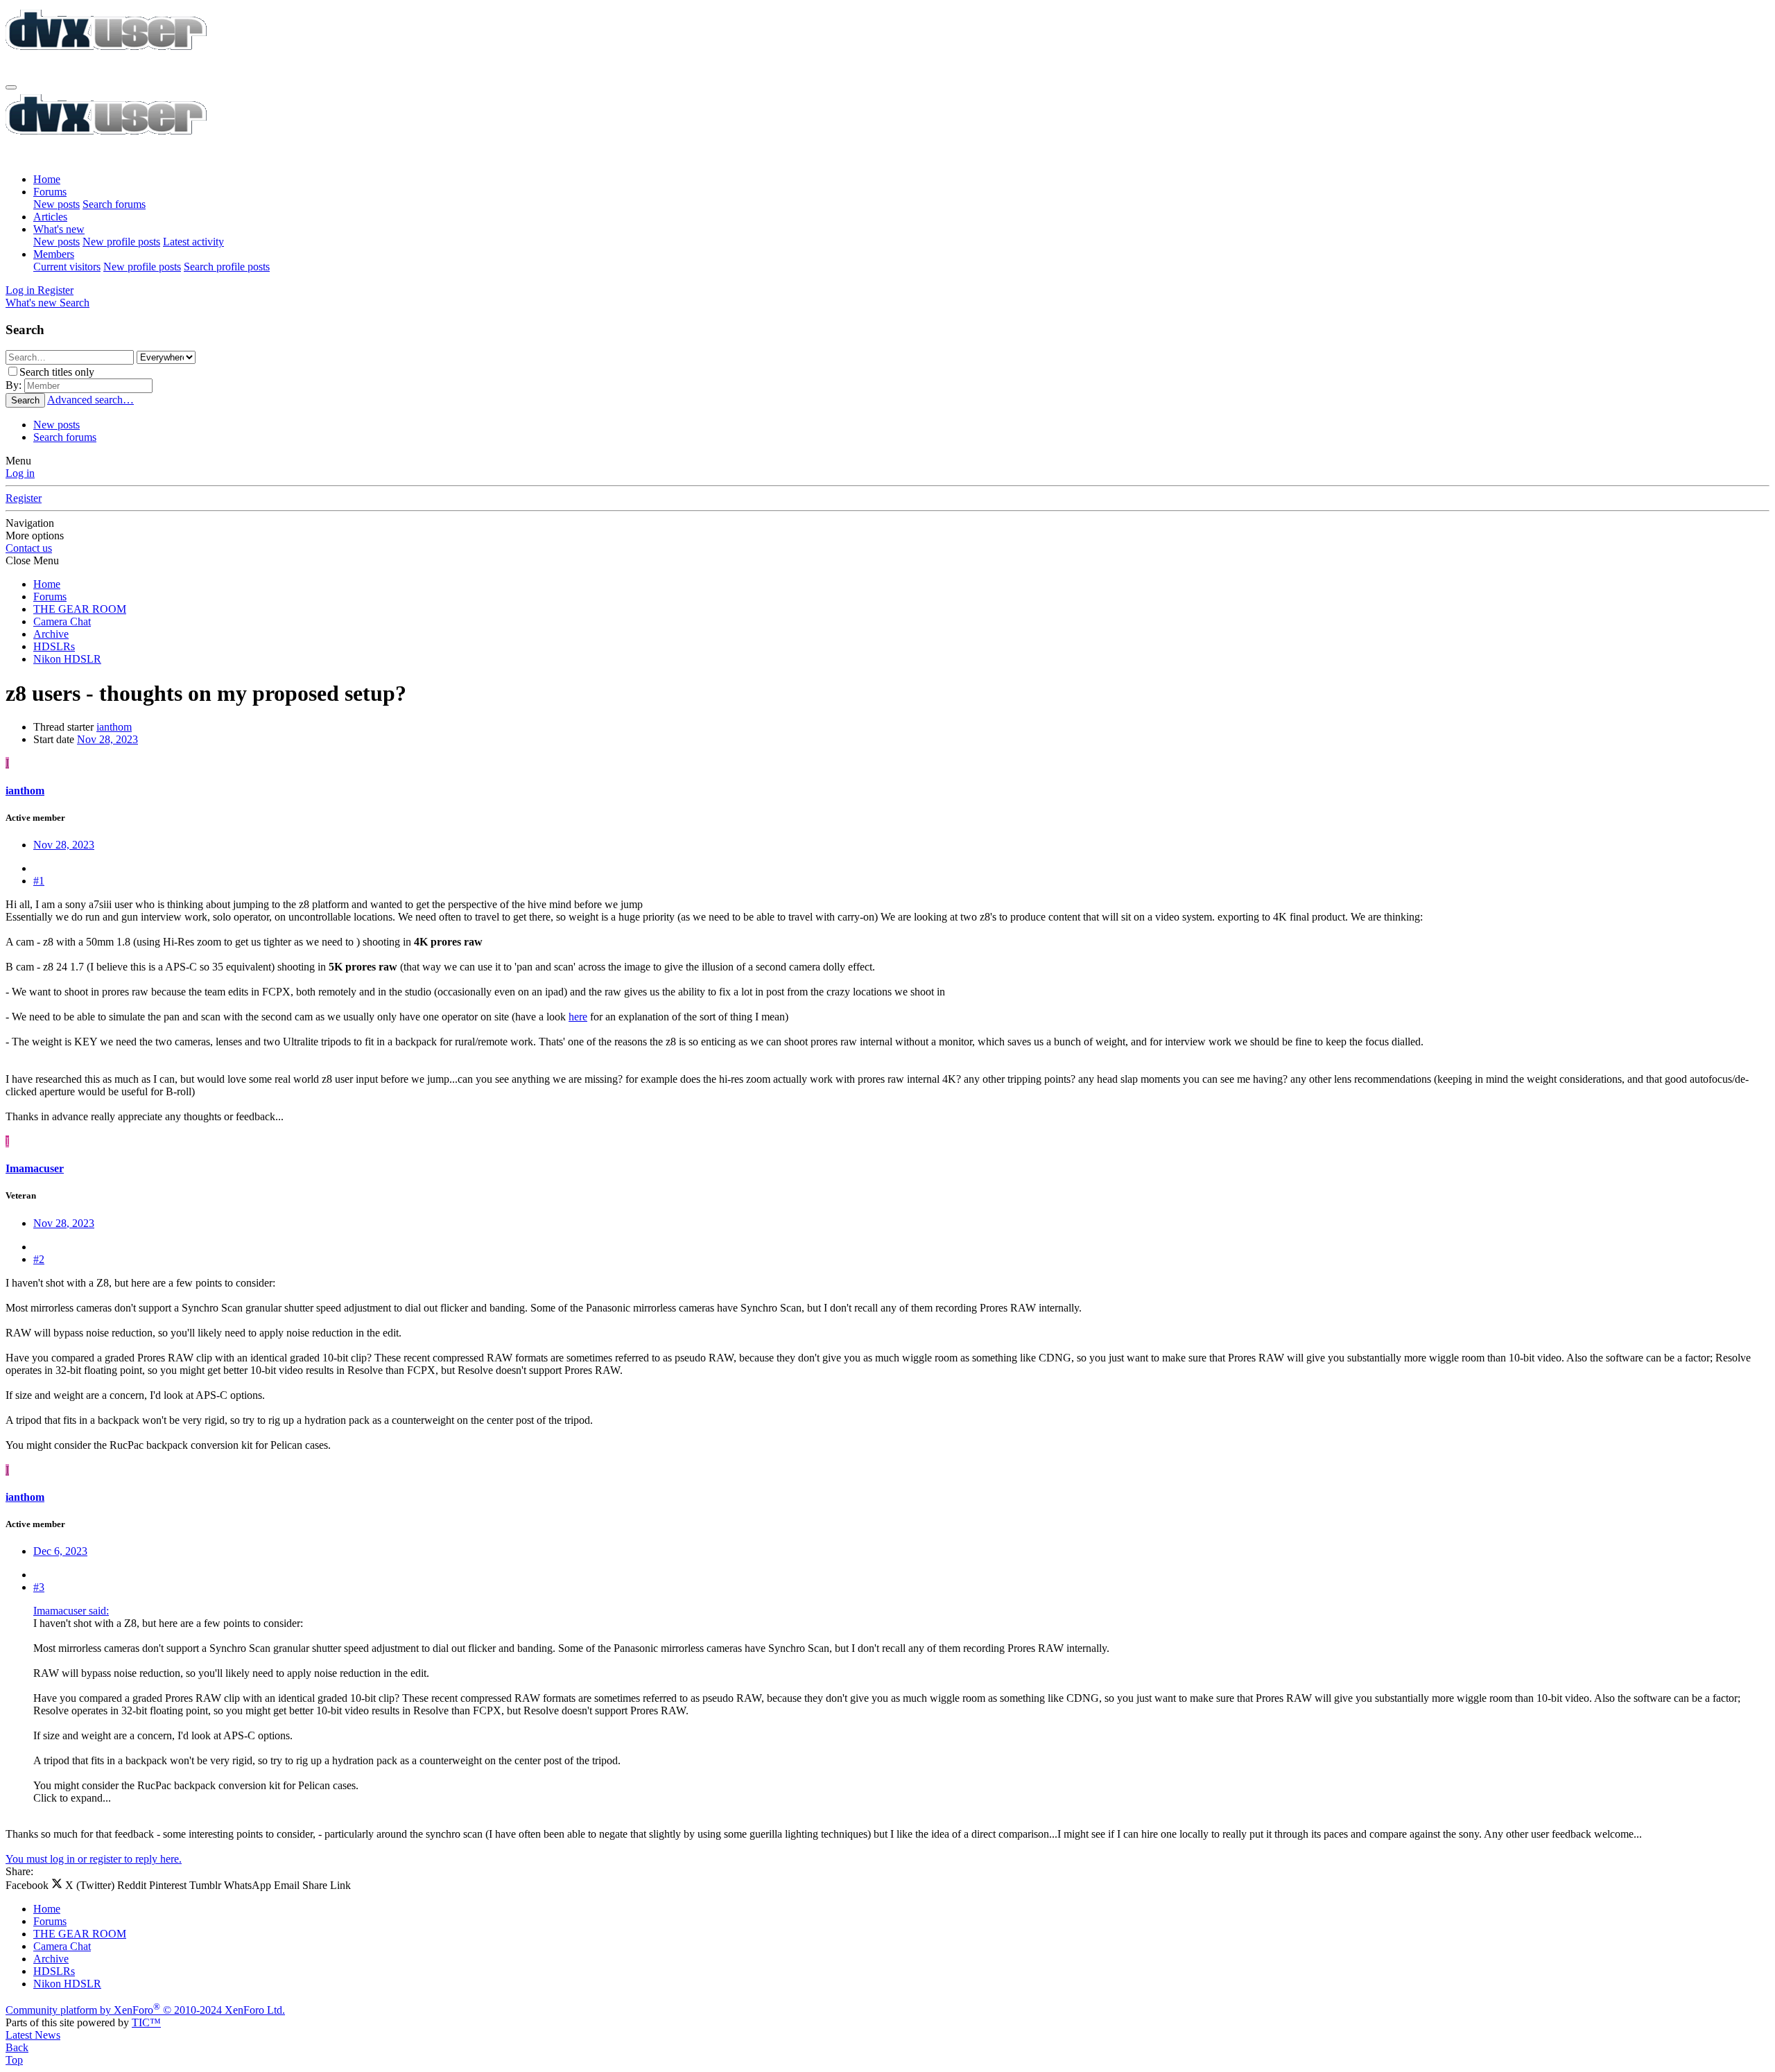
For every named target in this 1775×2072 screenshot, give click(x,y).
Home (47, 179)
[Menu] (11, 87)
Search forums (114, 204)
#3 (39, 1587)
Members (54, 254)
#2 (39, 1259)
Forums (50, 192)
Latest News (33, 2035)
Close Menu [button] (32, 560)
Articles (50, 217)
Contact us (29, 548)
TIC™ (146, 2022)
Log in (20, 473)
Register (24, 498)
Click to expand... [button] (72, 1798)
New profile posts (121, 242)
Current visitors (67, 267)
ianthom (114, 727)
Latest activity (193, 242)
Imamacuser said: (71, 1611)
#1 (39, 881)
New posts (57, 204)
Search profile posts (227, 267)
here (578, 1017)
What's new (59, 229)
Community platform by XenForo (145, 2010)
